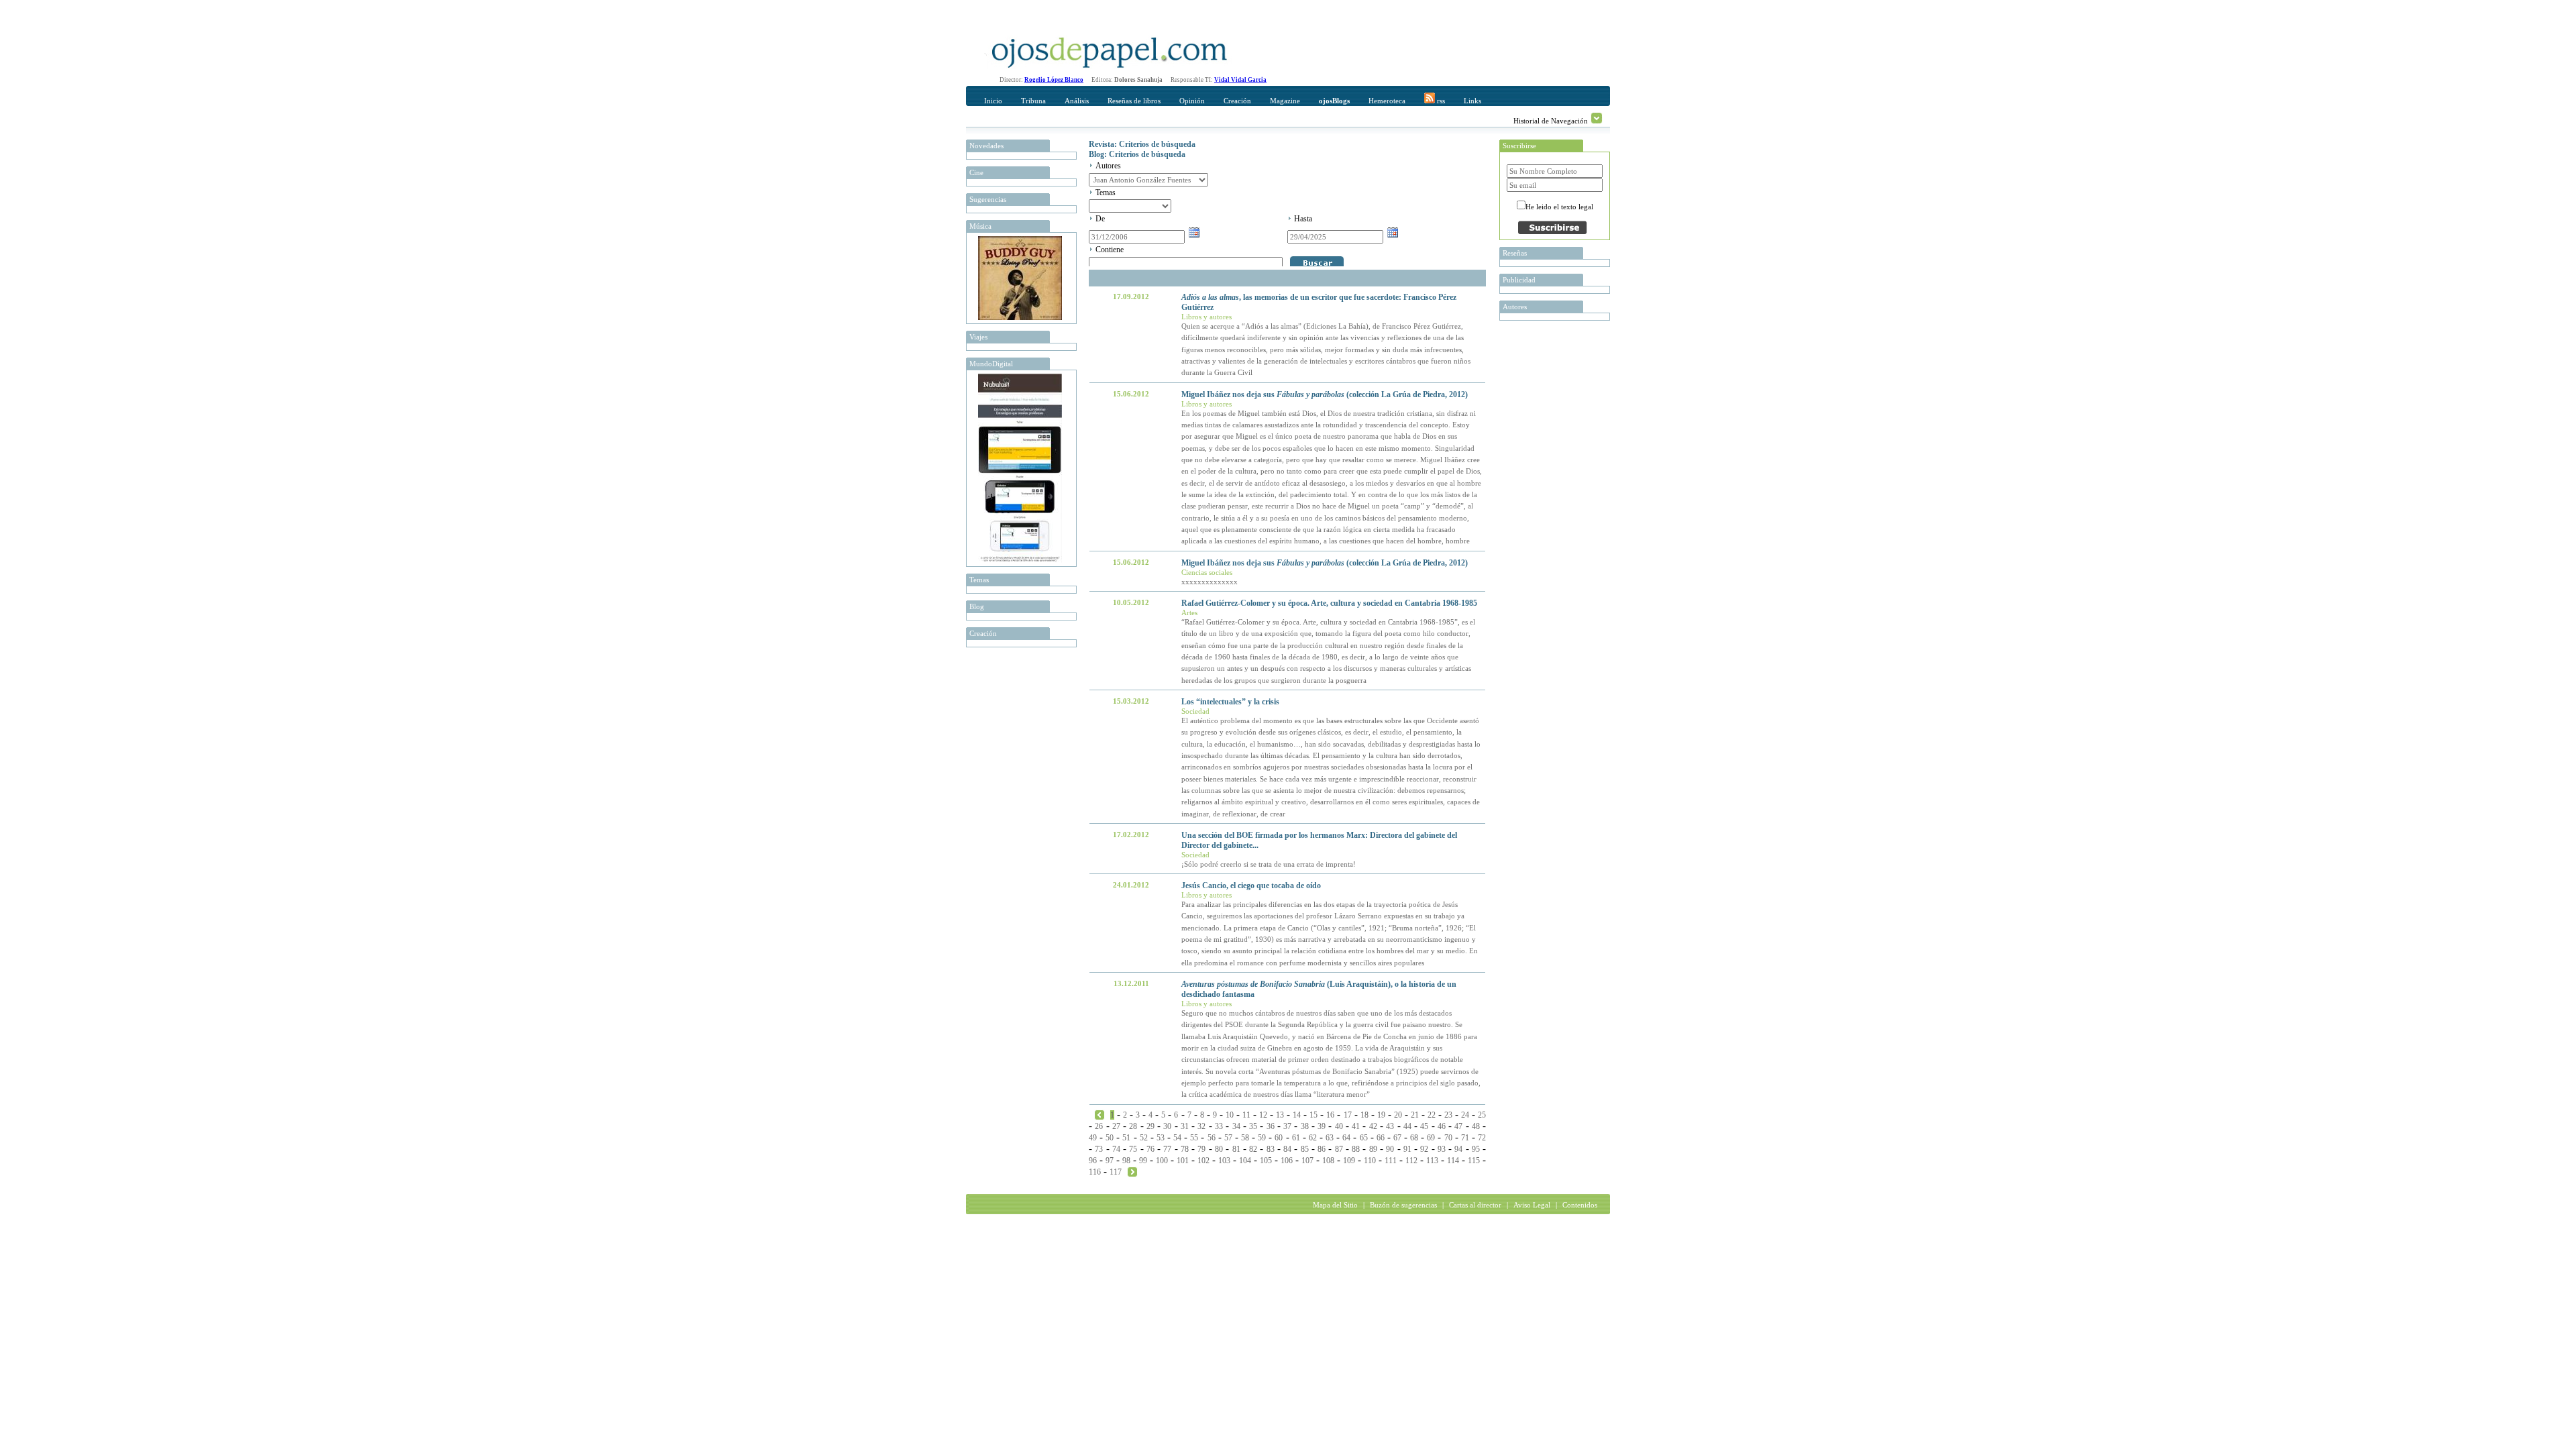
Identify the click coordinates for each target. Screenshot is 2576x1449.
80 (1219, 1149)
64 (1346, 1138)
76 (1150, 1149)
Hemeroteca (1387, 101)
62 (1313, 1138)
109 (1349, 1161)
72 (1482, 1138)
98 (1126, 1161)
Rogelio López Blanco (1054, 80)
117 (1116, 1172)
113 (1432, 1161)
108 (1328, 1161)
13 (1280, 1115)
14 (1297, 1115)
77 (1167, 1149)
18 (1364, 1115)
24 (1465, 1115)
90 (1390, 1149)
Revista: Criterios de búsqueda (1142, 144)
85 (1305, 1149)
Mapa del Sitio (1335, 1205)
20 (1398, 1115)
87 (1339, 1149)
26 (1099, 1126)
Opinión (1192, 101)
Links (1472, 101)
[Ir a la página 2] (1132, 1171)
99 (1143, 1161)
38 (1305, 1126)
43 (1390, 1126)
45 (1424, 1126)
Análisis (1077, 101)
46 (1442, 1126)
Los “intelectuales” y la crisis (1230, 702)
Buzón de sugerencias (1403, 1205)
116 (1095, 1172)
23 (1448, 1115)
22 (1432, 1115)
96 (1093, 1161)
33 (1219, 1126)
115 (1474, 1161)
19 (1381, 1115)
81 (1236, 1149)
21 (1415, 1115)
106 (1287, 1161)
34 (1236, 1126)
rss (1440, 101)
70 (1448, 1138)
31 (1185, 1126)
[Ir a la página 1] (1099, 1114)
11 (1246, 1115)
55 (1194, 1138)
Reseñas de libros (1134, 101)
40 (1339, 1126)
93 (1442, 1149)
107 (1307, 1161)
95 (1476, 1149)
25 (1482, 1115)
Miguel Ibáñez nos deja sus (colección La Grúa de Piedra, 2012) (1325, 394)
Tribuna (1033, 101)
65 (1364, 1138)
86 (1322, 1149)
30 (1167, 1126)
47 (1458, 1126)
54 (1177, 1138)
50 (1110, 1138)
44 (1407, 1126)
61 (1296, 1138)
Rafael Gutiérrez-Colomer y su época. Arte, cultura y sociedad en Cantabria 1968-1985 (1329, 603)
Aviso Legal (1532, 1205)
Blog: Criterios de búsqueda (1137, 154)
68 (1414, 1138)
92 (1424, 1149)
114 (1453, 1161)
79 (1201, 1149)
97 (1110, 1161)
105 (1266, 1161)
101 (1183, 1161)
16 (1330, 1115)
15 (1313, 1115)
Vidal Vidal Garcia (1240, 80)
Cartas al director (1475, 1205)
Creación (1237, 101)
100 (1162, 1161)
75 (1133, 1149)
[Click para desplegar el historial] (1597, 118)
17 (1348, 1115)
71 (1465, 1138)
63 (1330, 1138)
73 (1099, 1149)
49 (1093, 1138)
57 (1228, 1138)
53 (1161, 1138)
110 (1370, 1161)
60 (1279, 1138)
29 (1150, 1126)
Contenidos (1580, 1205)
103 (1224, 1161)
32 (1201, 1126)
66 (1381, 1138)
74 (1116, 1149)
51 (1126, 1138)
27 (1116, 1126)
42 (1373, 1126)
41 (1356, 1126)
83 (1271, 1149)
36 (1271, 1126)
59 (1262, 1138)
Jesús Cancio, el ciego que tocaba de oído (1251, 885)
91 (1407, 1149)
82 (1253, 1149)
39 (1322, 1126)
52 (1144, 1138)
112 (1411, 1161)
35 (1253, 1126)
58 (1245, 1138)
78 (1185, 1149)
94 (1458, 1149)
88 (1356, 1149)
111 (1391, 1161)
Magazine (1285, 101)
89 (1373, 1149)
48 (1476, 1126)
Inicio (993, 101)
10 (1230, 1115)
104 (1245, 1161)
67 (1397, 1138)
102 (1203, 1161)
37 (1287, 1126)
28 (1133, 1126)
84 (1287, 1149)
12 (1263, 1115)
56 (1212, 1138)
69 (1431, 1138)
